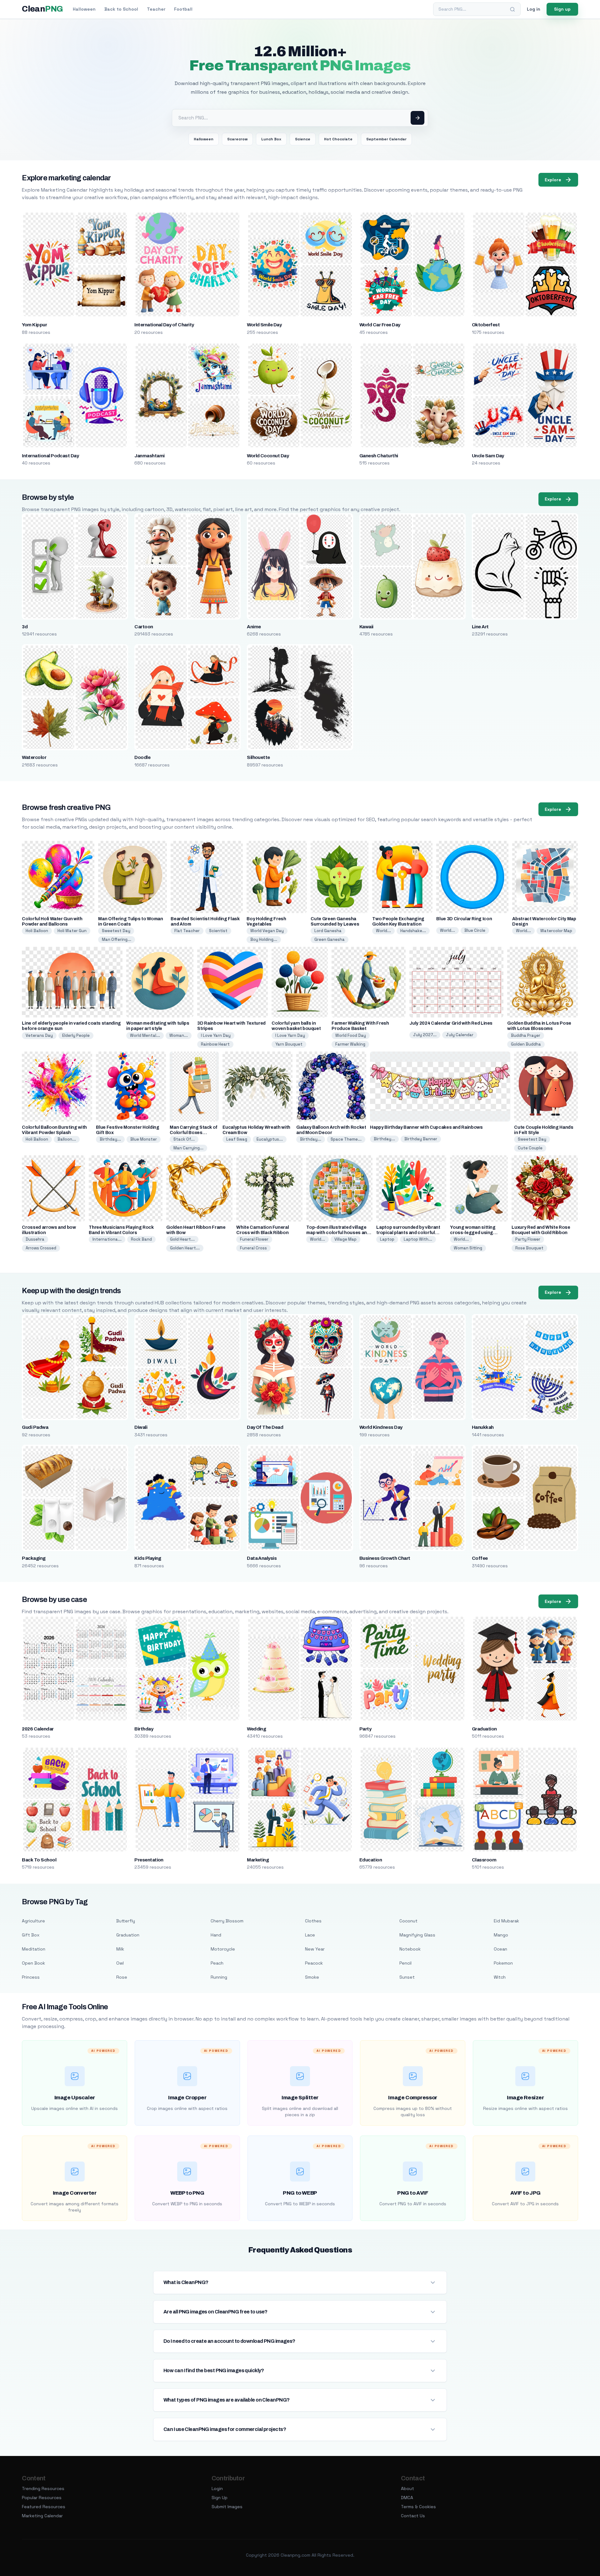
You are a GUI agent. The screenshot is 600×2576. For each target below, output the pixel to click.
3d (25, 627)
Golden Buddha (526, 1044)
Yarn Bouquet (289, 1044)
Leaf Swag (237, 1139)
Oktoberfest (486, 325)
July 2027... (425, 1035)
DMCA (407, 2498)
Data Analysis (262, 1558)
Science (303, 139)
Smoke (312, 1977)
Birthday (144, 1729)
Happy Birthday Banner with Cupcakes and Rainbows (426, 1127)
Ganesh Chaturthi (379, 456)
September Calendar (386, 139)
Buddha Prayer (526, 1035)
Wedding (256, 1729)
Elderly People (76, 1035)
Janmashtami (149, 456)
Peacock (314, 1963)
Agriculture (33, 1921)
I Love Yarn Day (216, 1035)
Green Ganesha (330, 939)
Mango (501, 1935)
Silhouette (258, 757)
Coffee (480, 1558)
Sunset (407, 1977)
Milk (120, 1949)
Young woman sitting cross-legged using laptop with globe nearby (477, 1233)
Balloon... (67, 1139)
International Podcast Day (50, 456)
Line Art (480, 627)
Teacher (156, 9)
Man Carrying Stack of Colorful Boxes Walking (194, 1133)
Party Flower (528, 1239)
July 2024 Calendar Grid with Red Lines (451, 1023)
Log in (534, 9)
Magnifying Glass (417, 1935)
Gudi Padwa (35, 1427)
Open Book (33, 1963)
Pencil (405, 1963)
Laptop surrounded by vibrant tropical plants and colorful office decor (408, 1233)
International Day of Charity (164, 325)
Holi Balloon (37, 931)
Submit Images (227, 2507)
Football (183, 9)
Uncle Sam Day (488, 456)
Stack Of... (184, 1139)
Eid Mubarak (506, 1921)
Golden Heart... (185, 1248)
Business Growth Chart (385, 1558)
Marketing (258, 1860)
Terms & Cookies (418, 2507)
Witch (500, 1977)
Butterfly (126, 1921)
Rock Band (141, 1239)
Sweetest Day (116, 931)
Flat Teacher (187, 931)
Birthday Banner (421, 1139)
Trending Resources (43, 2488)
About (407, 2488)
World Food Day (351, 1035)
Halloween (84, 9)
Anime (254, 627)
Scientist (218, 931)
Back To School (39, 1860)
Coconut (408, 1921)
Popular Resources (42, 2498)
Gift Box (31, 1935)
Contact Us (413, 2516)
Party (365, 1729)
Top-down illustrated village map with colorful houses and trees (338, 1233)
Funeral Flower (254, 1239)
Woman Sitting (468, 1248)
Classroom (484, 1860)
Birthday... (110, 1139)
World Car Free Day (380, 325)
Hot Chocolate (338, 139)
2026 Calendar (38, 1729)
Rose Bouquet (529, 1248)
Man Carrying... (188, 1148)
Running (219, 1977)
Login (217, 2488)
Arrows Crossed (41, 1248)
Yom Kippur (34, 325)
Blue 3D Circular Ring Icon (464, 919)
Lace (310, 1935)
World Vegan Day (267, 931)
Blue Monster (144, 1139)
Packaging (34, 1558)
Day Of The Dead (265, 1427)
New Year (315, 1949)
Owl (120, 1963)
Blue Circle (475, 930)
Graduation (484, 1729)
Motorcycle (223, 1949)
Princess (31, 1977)
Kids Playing (148, 1558)
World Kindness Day (381, 1427)
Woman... (179, 1035)
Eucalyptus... (270, 1139)
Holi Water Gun (72, 931)
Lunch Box (271, 139)
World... (383, 931)
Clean (42, 9)
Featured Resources (44, 2507)
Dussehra (35, 1239)
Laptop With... (418, 1239)
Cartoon (144, 627)
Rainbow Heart (215, 1044)
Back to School (121, 9)
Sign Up (220, 2498)
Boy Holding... (264, 939)
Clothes (313, 1921)
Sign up (562, 9)
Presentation (149, 1860)
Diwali (141, 1427)
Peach (217, 1963)
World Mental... (145, 1035)
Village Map (345, 1239)
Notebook (410, 1949)
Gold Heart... (182, 1239)
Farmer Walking (350, 1044)
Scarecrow (237, 139)
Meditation (34, 1949)
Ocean (500, 1949)
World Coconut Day (268, 456)
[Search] (512, 9)
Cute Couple (530, 1148)
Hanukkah (483, 1427)
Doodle (142, 757)
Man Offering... (117, 939)
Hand (216, 1935)
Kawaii (366, 627)
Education (371, 1860)
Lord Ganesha (328, 931)
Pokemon (503, 1963)
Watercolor (34, 757)
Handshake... (413, 931)
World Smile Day (264, 325)
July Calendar (460, 1035)
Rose (122, 1977)
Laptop (387, 1239)
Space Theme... (346, 1139)
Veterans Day (39, 1035)
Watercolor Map (556, 931)
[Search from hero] (417, 118)
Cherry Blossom (227, 1921)
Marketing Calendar (42, 2516)
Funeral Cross (253, 1248)
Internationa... (107, 1239)
